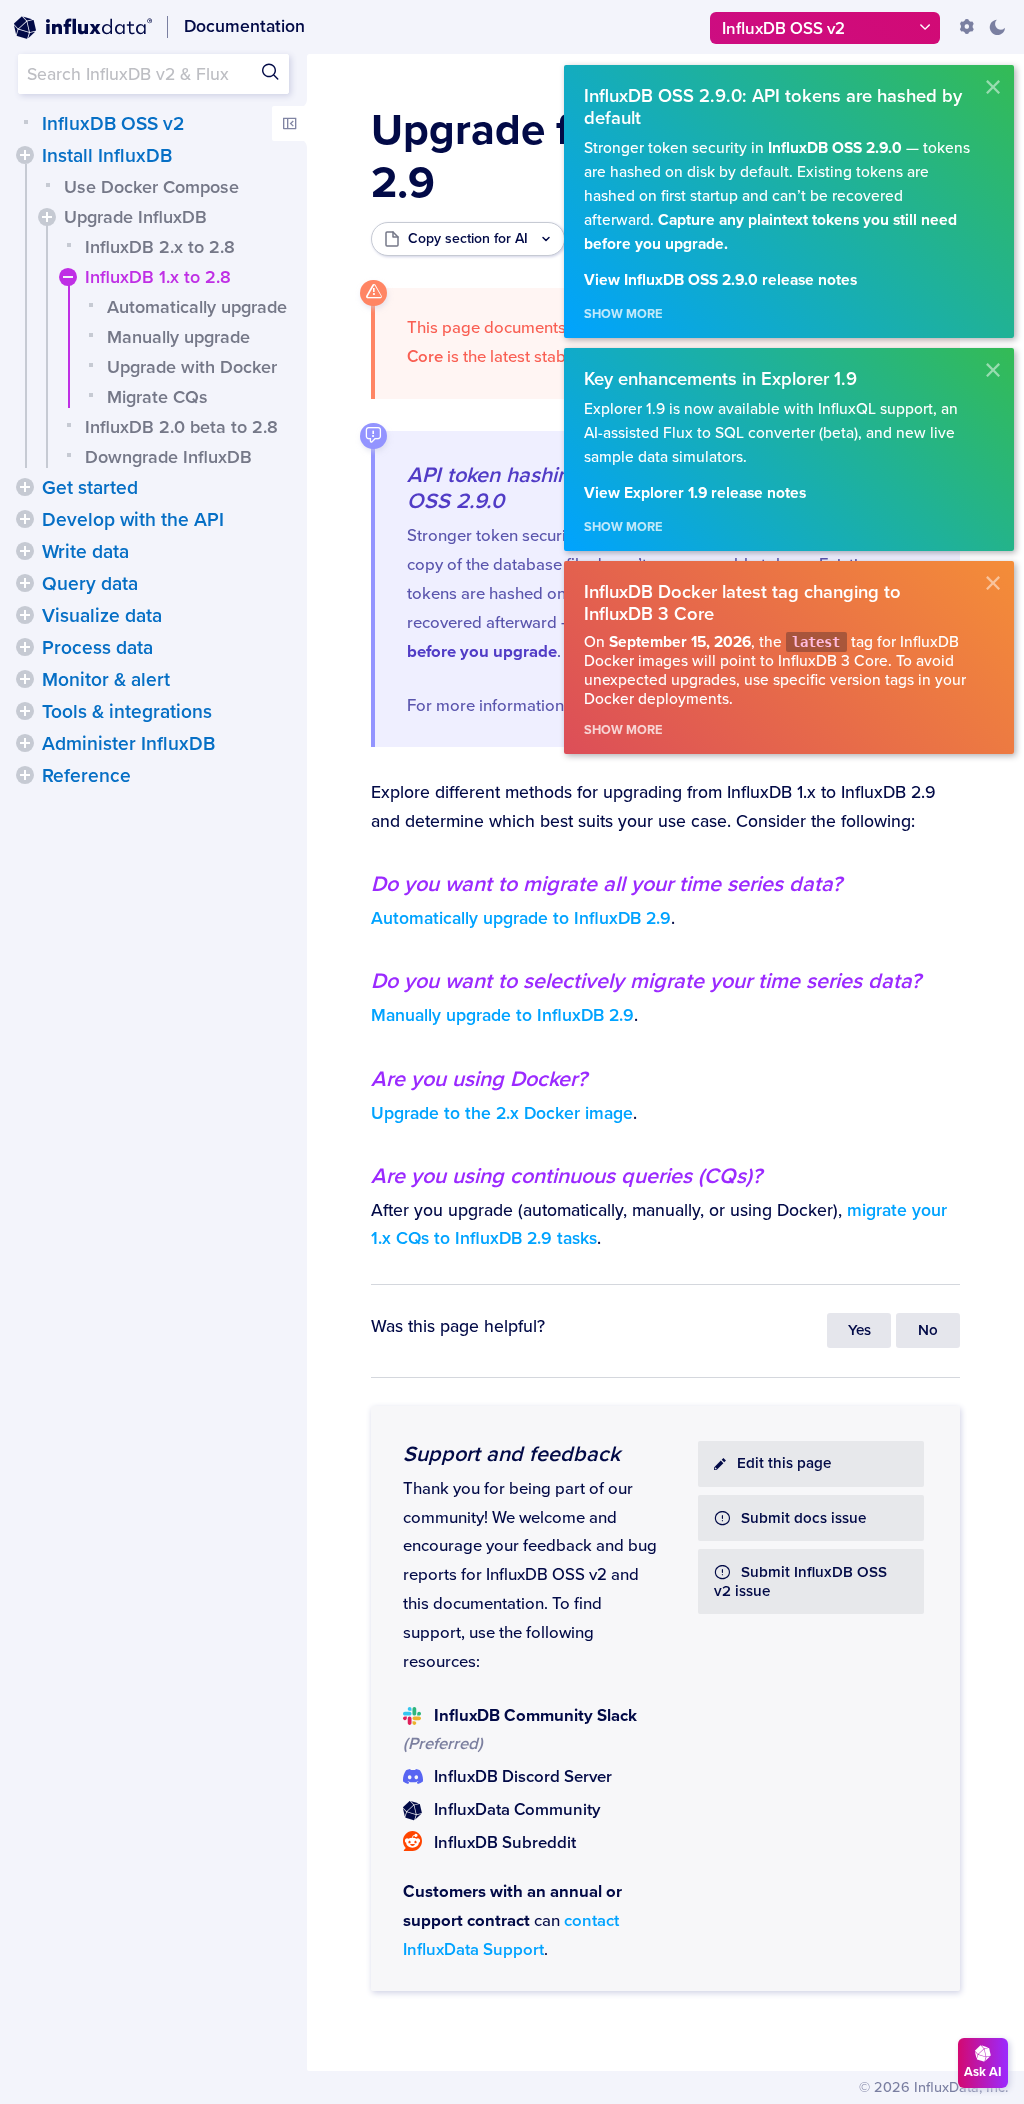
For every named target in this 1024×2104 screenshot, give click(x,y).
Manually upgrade (178, 337)
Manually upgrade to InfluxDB (502, 1015)
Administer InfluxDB (128, 744)
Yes (859, 1330)
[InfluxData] (83, 28)
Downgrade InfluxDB (168, 457)
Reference (86, 776)
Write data (85, 552)
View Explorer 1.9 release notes (695, 493)
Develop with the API (133, 520)
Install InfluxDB (107, 156)
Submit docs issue (803, 1518)
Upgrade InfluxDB (135, 217)
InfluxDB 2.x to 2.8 (160, 247)
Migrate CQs (157, 397)
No (928, 1330)
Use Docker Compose (151, 187)
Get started (90, 488)
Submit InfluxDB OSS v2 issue (800, 1582)
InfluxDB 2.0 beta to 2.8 (181, 427)
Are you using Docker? (479, 1079)
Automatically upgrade (197, 307)
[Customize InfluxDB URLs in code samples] (967, 27)
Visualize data (102, 616)
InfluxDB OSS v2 (113, 124)
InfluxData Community (517, 1810)
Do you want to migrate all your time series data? (606, 884)
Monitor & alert (106, 680)
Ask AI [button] (983, 2072)
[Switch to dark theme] (997, 27)
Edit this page (784, 1463)
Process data (97, 648)
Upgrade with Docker (192, 367)
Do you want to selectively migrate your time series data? (646, 981)
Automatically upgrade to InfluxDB (521, 918)
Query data (90, 584)
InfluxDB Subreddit (505, 1843)
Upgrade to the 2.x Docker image (502, 1113)
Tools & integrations (127, 712)
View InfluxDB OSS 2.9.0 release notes (720, 280)
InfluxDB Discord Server (522, 1777)
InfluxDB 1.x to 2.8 (158, 277)
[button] (25, 155)
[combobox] (153, 74)
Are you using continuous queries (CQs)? (566, 1176)
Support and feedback (511, 1454)
